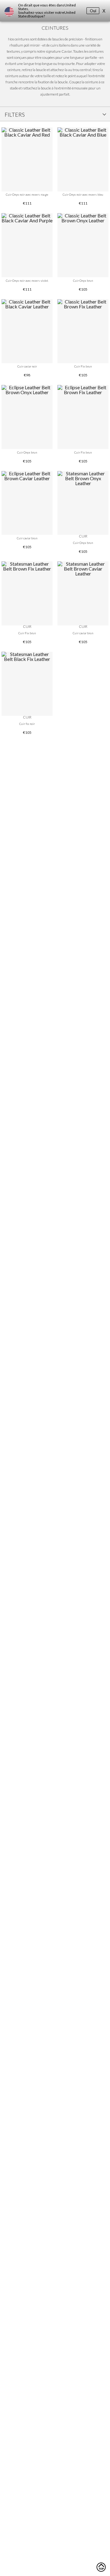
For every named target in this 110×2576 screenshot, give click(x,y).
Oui (93, 11)
